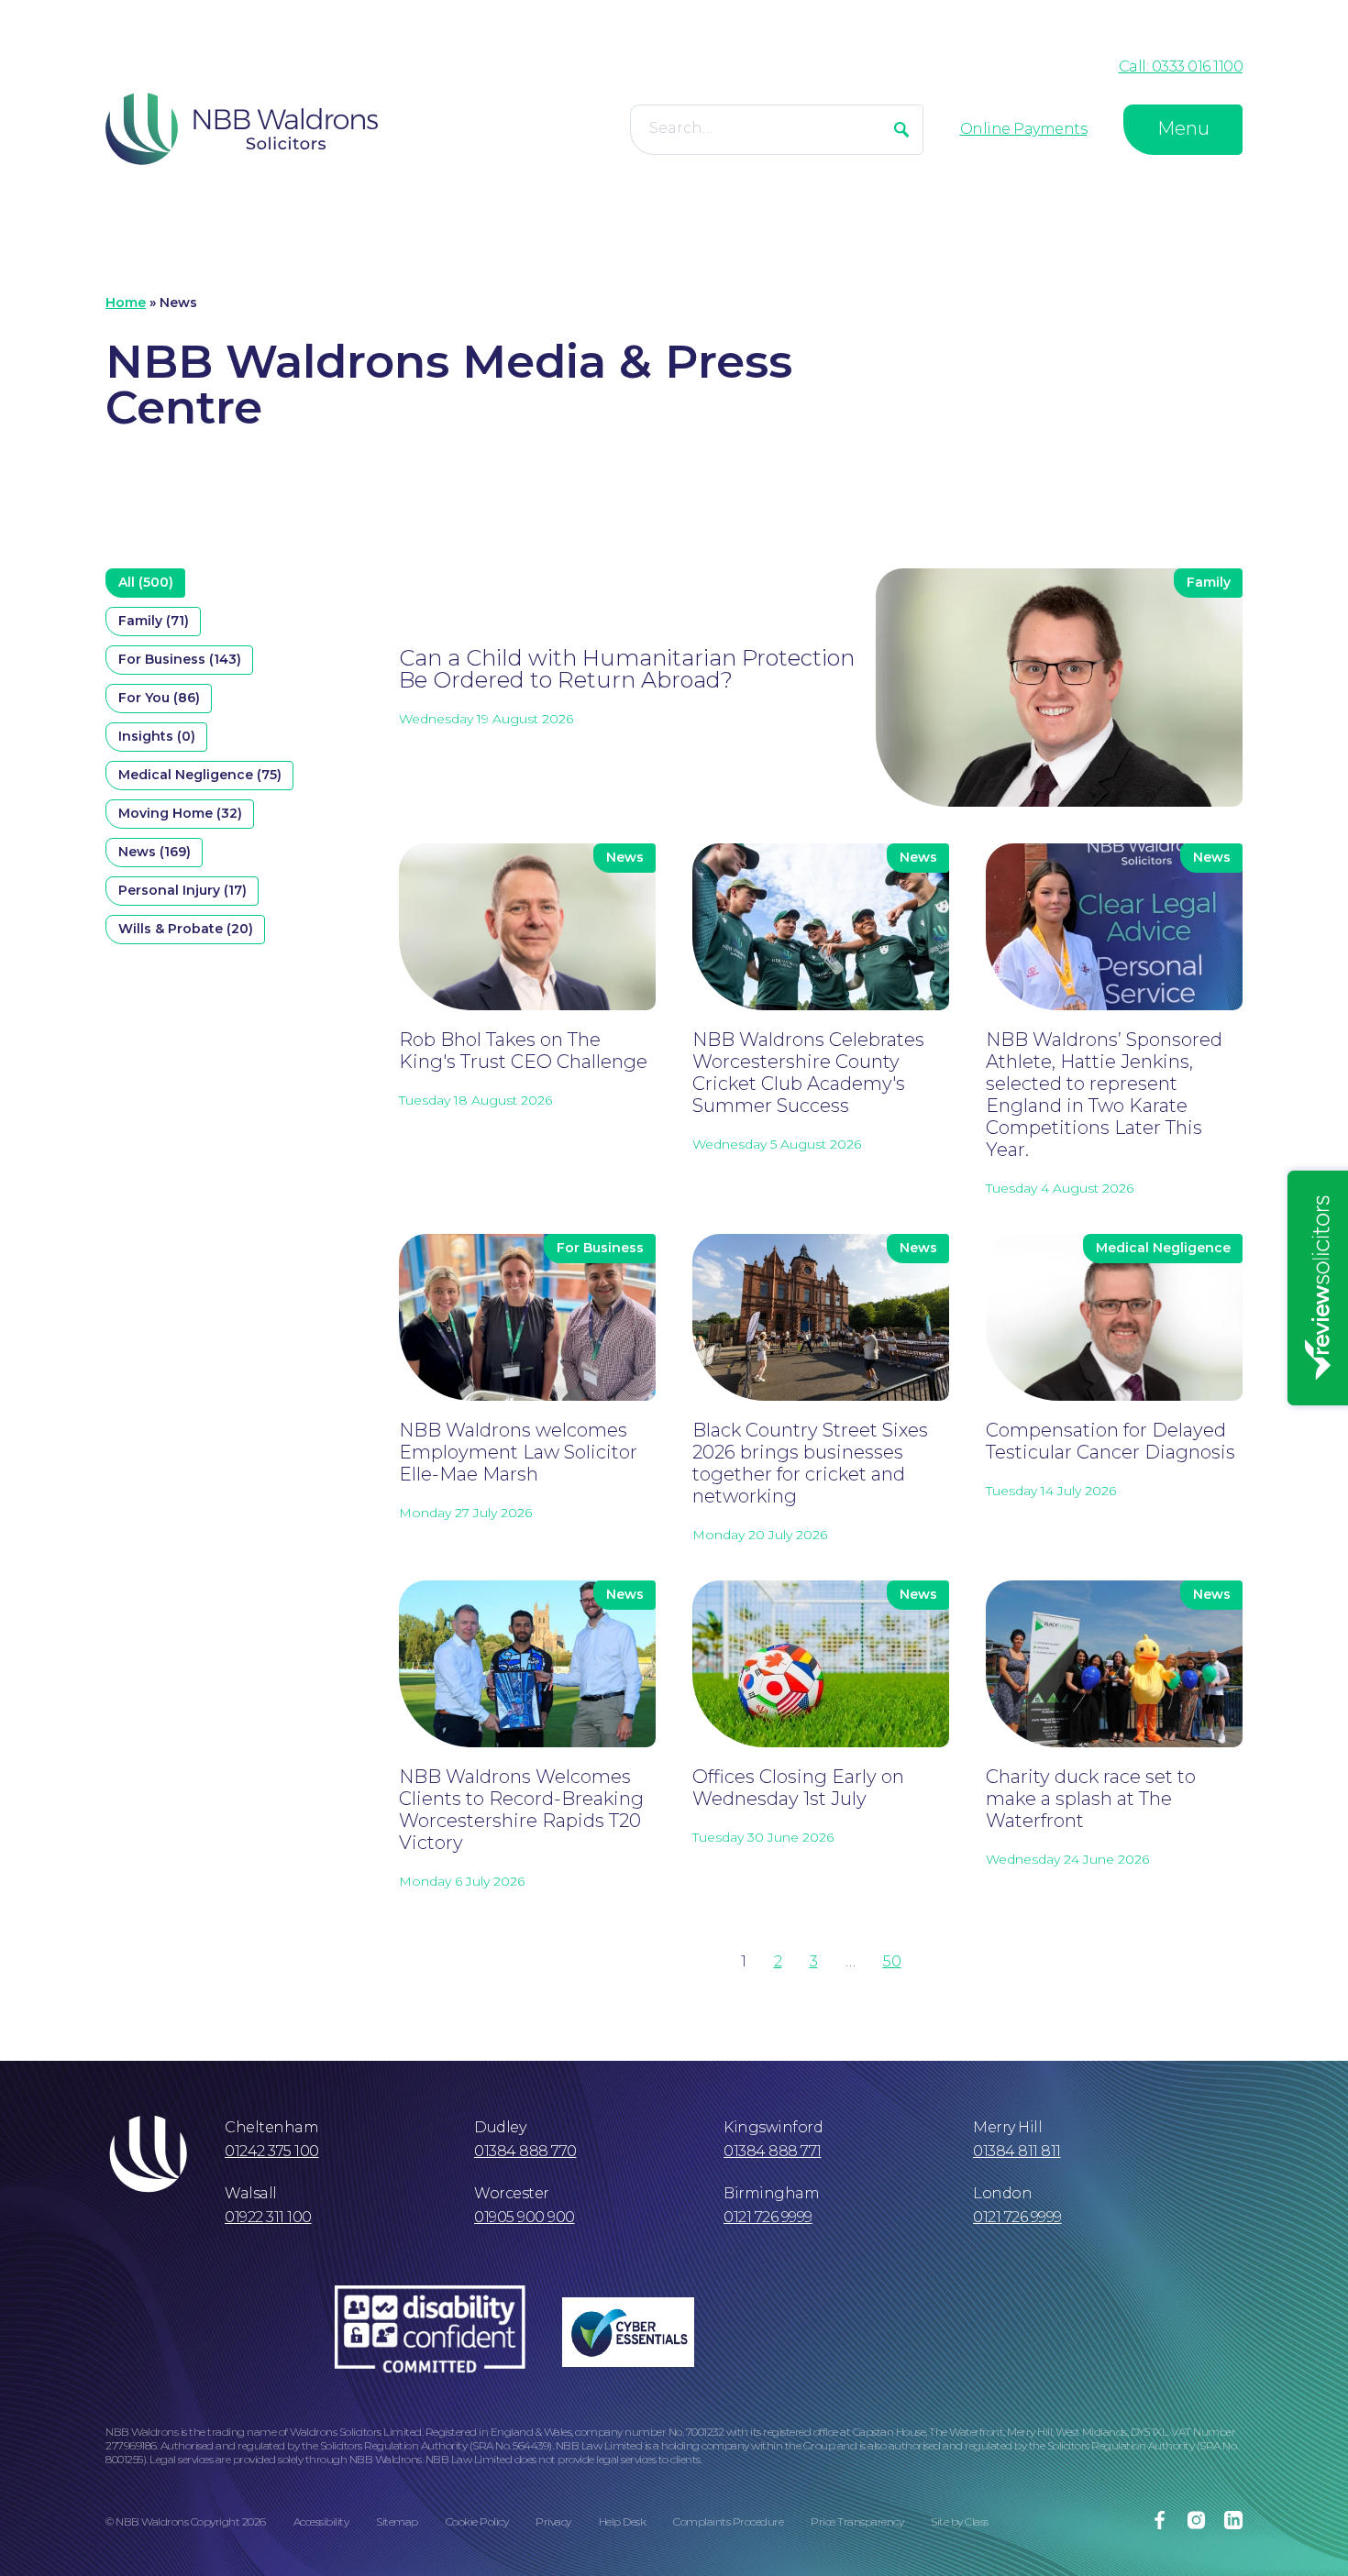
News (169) (155, 852)
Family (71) (154, 621)
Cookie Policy (477, 2521)
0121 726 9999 (768, 2217)
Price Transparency (857, 2521)
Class (977, 2521)
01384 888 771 (773, 2151)
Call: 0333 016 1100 (1181, 66)
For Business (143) (180, 659)
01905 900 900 (525, 2217)
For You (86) (159, 698)
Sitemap (397, 2521)
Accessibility (321, 2521)
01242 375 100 (272, 2151)
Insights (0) (157, 736)
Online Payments (1024, 129)
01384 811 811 (1017, 2151)
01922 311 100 (268, 2217)
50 (892, 1961)
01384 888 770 (525, 2151)
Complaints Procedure (728, 2521)
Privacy (553, 2521)
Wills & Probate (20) (186, 929)
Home (126, 303)
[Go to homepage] (242, 129)
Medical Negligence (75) (200, 775)
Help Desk (623, 2521)
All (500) (146, 582)
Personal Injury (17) (182, 890)
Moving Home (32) (180, 813)
